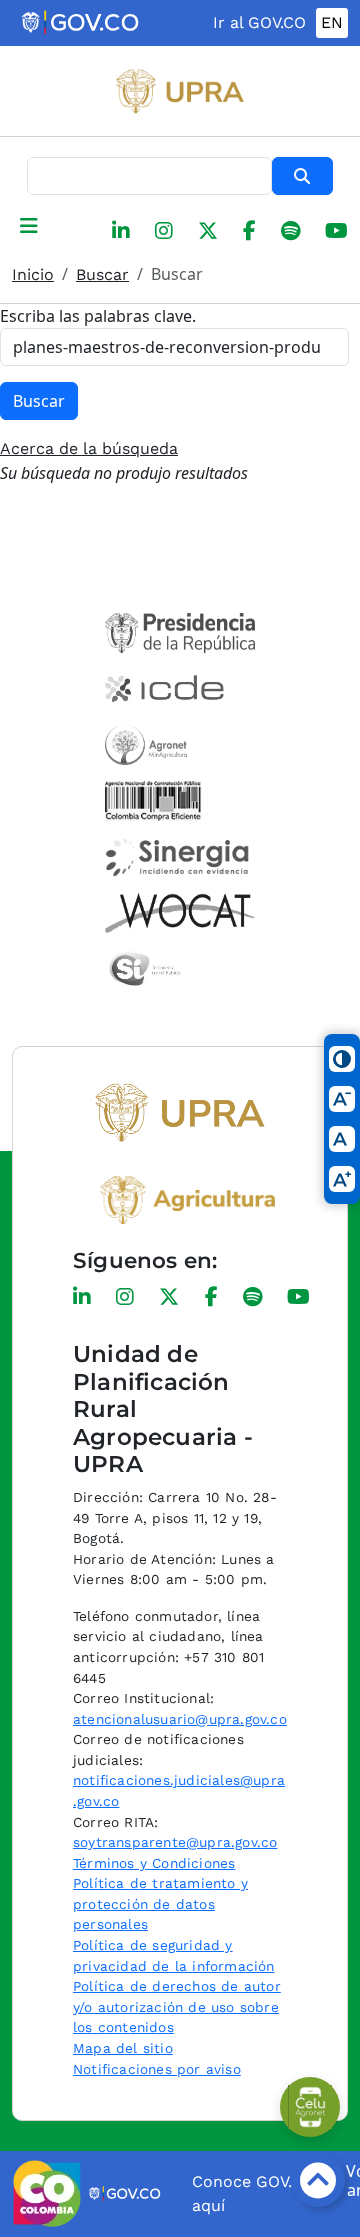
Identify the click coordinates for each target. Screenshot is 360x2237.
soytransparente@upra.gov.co (175, 1842)
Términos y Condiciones (154, 1863)
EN (332, 22)
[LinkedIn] (121, 231)
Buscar (302, 176)
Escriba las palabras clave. (98, 316)
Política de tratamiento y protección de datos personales (160, 1903)
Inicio (33, 274)
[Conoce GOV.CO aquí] (125, 2194)
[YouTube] (336, 231)
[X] (208, 231)
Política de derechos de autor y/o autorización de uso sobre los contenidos (177, 2006)
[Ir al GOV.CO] (81, 23)
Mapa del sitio (123, 2048)
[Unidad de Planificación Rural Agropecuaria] (180, 91)
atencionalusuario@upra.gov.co (180, 1719)
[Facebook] (249, 231)
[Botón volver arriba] (318, 2180)
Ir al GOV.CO (259, 22)
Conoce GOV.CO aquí (253, 2193)
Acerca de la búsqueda (89, 448)
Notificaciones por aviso (157, 2069)
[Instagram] (164, 231)
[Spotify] (290, 231)
